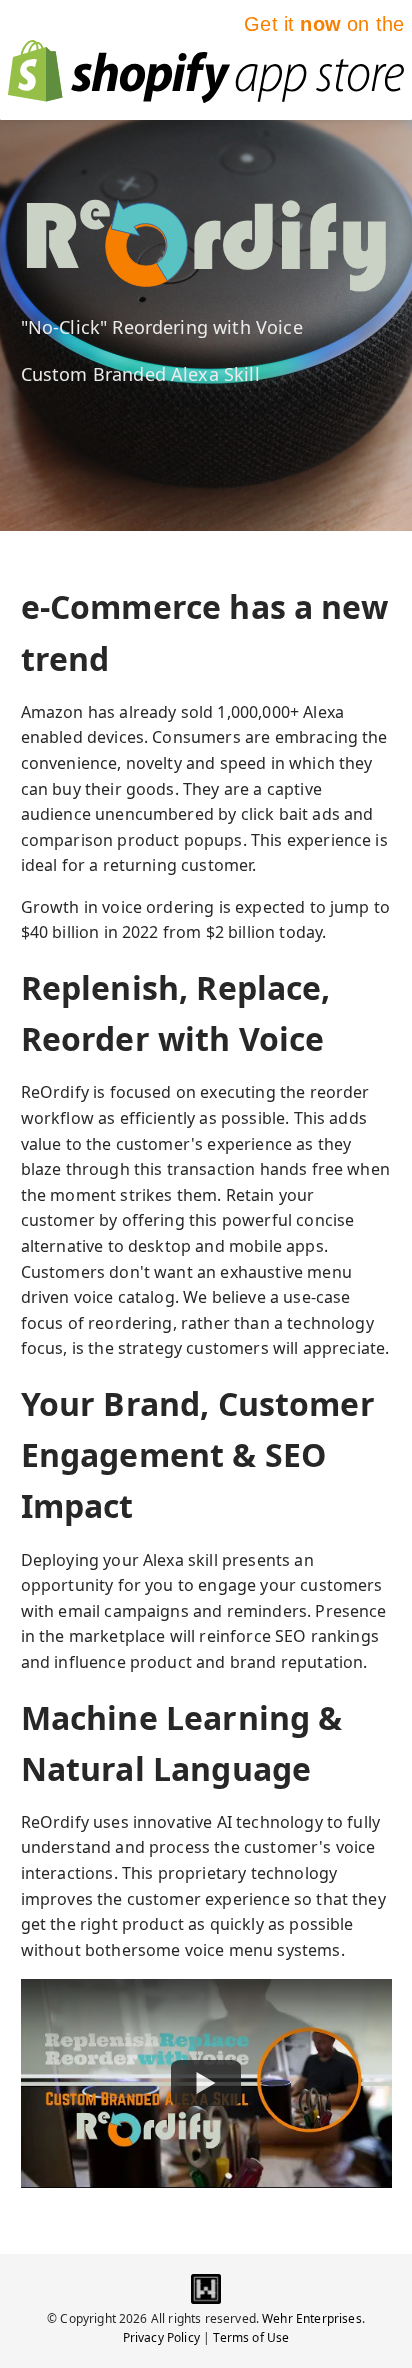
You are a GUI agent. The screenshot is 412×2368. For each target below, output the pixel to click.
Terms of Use (251, 2337)
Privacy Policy (161, 2337)
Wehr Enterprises (312, 2318)
